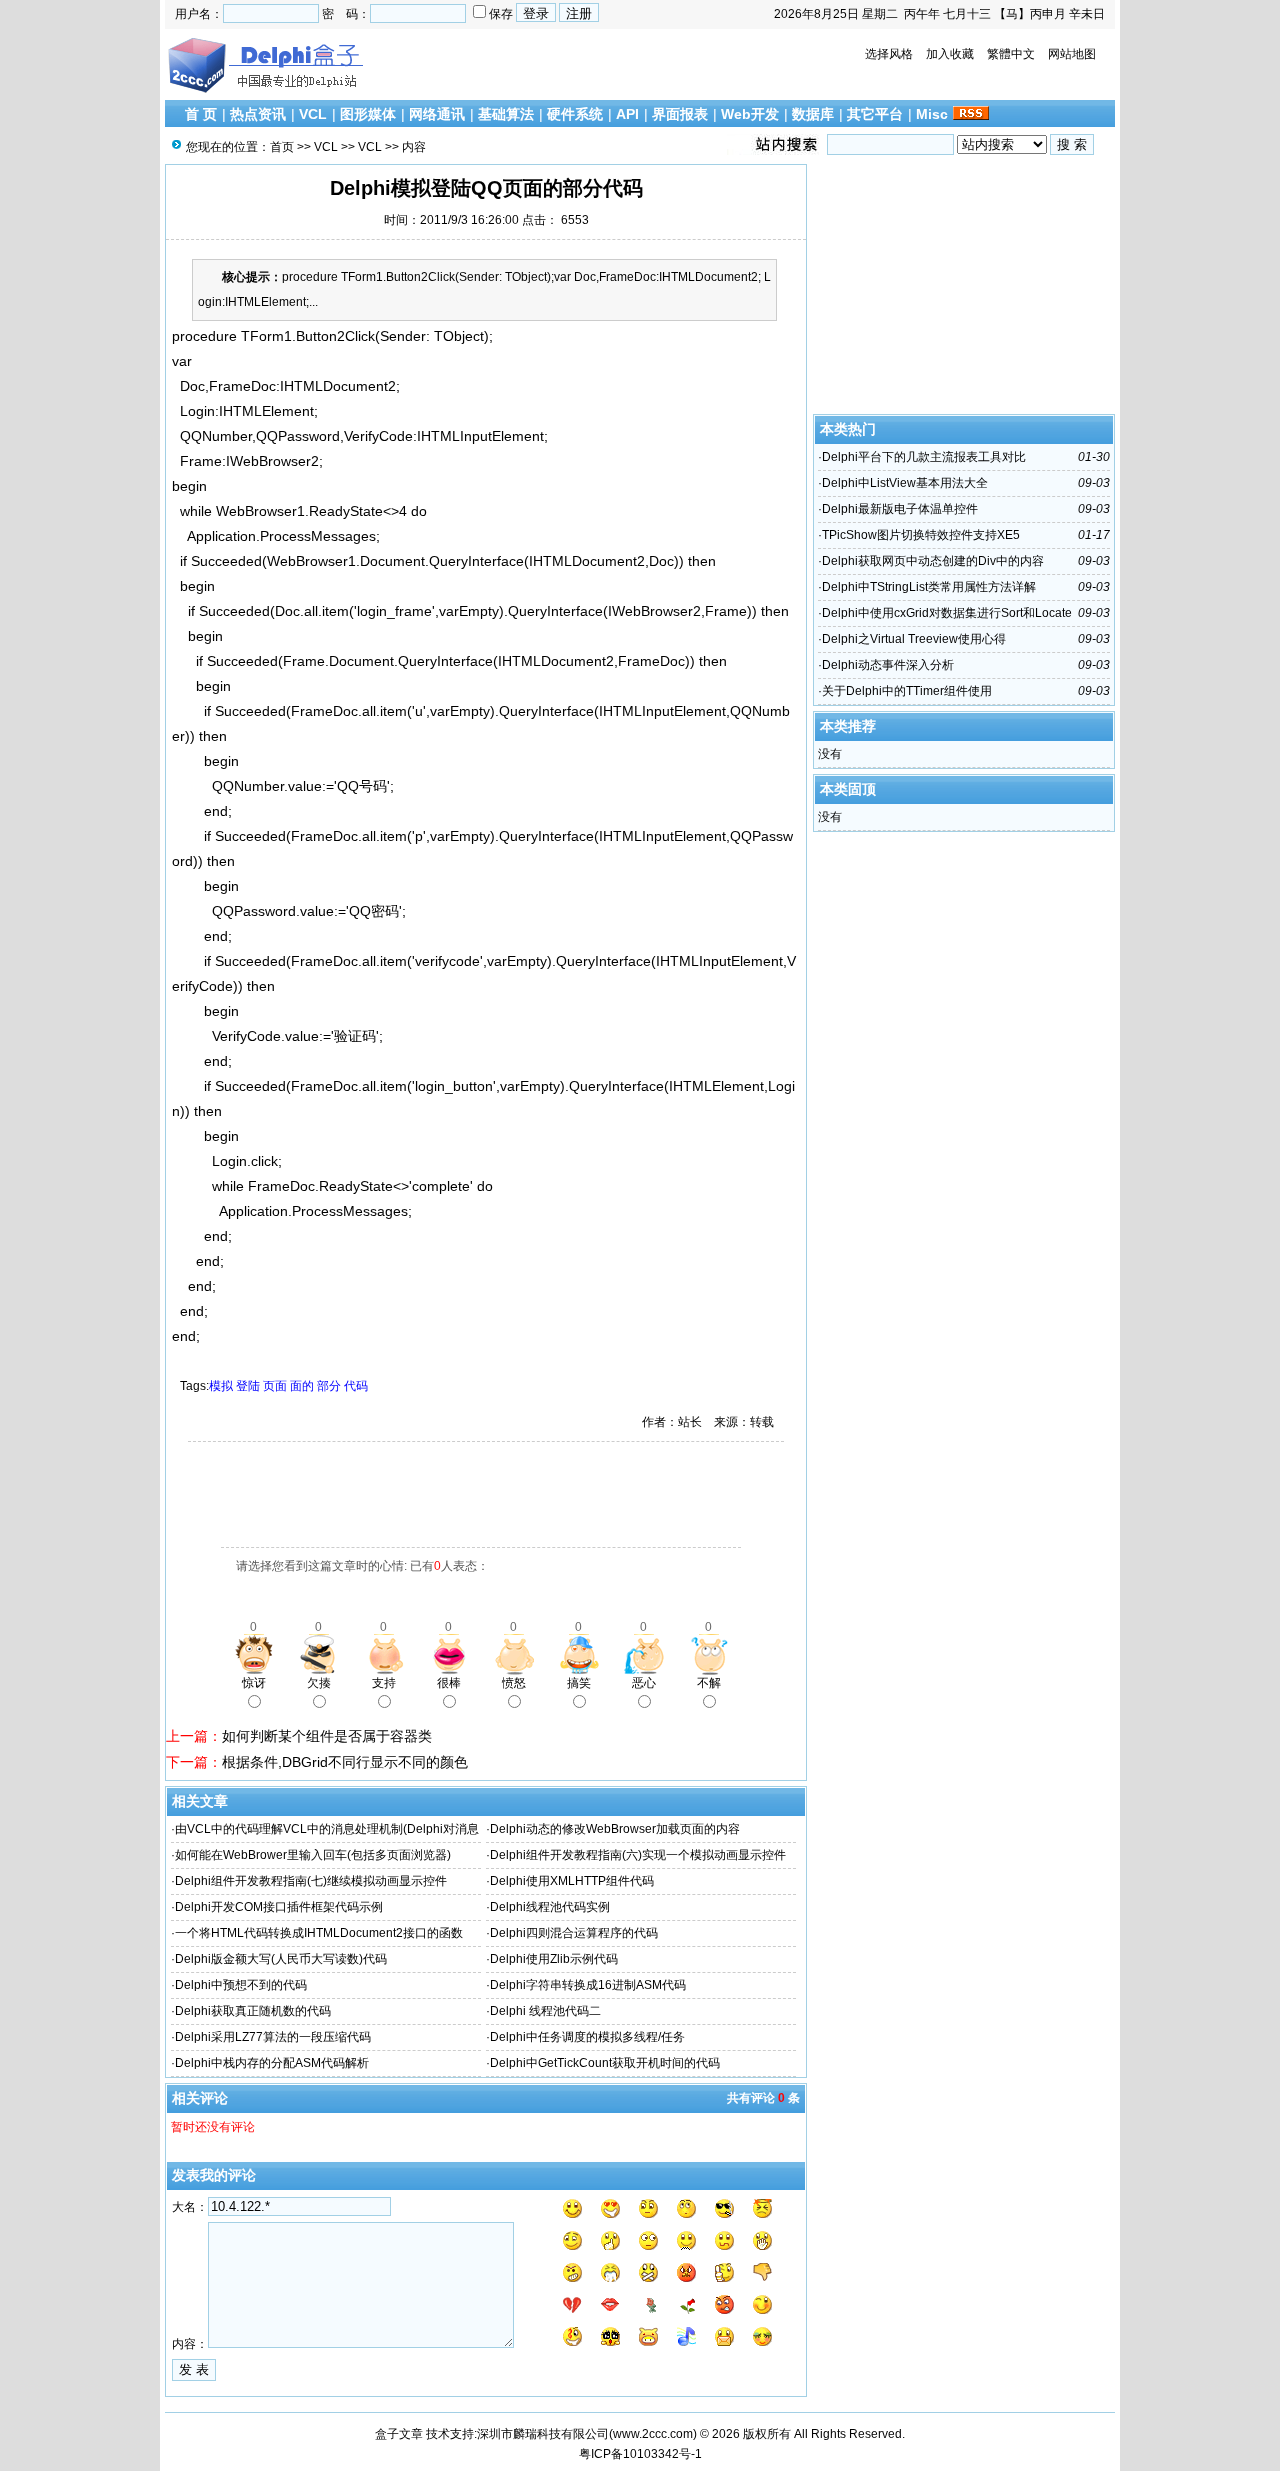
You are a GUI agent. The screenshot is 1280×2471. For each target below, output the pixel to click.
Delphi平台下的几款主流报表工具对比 (924, 457)
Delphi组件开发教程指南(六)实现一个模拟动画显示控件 (638, 1855)
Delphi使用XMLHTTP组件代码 (572, 1881)
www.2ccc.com (653, 2434)
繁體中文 (1011, 54)
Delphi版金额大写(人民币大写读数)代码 (281, 1959)
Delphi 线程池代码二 (545, 2011)
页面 (275, 1386)
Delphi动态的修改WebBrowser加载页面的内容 (615, 1829)
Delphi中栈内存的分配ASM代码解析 (272, 2063)
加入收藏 (950, 54)
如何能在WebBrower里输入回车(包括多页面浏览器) (313, 1855)
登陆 (248, 1386)
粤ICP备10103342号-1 (640, 2454)
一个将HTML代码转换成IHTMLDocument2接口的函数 (319, 1933)
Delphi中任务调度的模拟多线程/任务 (587, 2037)
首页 (282, 147)
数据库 (813, 114)
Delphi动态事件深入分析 (888, 665)
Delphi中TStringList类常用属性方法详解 (929, 587)
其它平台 (875, 114)
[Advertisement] (400, 1497)
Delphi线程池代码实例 (550, 1907)
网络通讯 (437, 114)
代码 (356, 1386)
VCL (313, 114)
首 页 (201, 114)
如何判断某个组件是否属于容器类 (327, 1736)
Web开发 (750, 114)
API (627, 114)
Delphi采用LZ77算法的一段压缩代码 (273, 2037)
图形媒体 (368, 114)
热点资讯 (258, 114)
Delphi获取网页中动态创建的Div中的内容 (933, 561)
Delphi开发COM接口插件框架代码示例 (279, 1907)
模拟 (221, 1386)
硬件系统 (575, 114)
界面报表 (680, 114)
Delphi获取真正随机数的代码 (253, 2011)
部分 (329, 1386)
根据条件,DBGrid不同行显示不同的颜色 (345, 1762)
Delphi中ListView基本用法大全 (905, 483)
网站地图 (1072, 54)
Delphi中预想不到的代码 (241, 1985)
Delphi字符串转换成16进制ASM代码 (588, 1985)
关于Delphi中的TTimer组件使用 (907, 691)
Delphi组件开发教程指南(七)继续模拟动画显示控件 (311, 1881)
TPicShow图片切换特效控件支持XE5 (921, 535)
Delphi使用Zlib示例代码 (554, 1959)
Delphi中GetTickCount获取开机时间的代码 (605, 2063)
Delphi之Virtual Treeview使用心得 (914, 639)
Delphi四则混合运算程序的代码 (574, 1933)
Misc (932, 114)
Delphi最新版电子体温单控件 (900, 509)
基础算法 (506, 114)
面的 (302, 1386)
